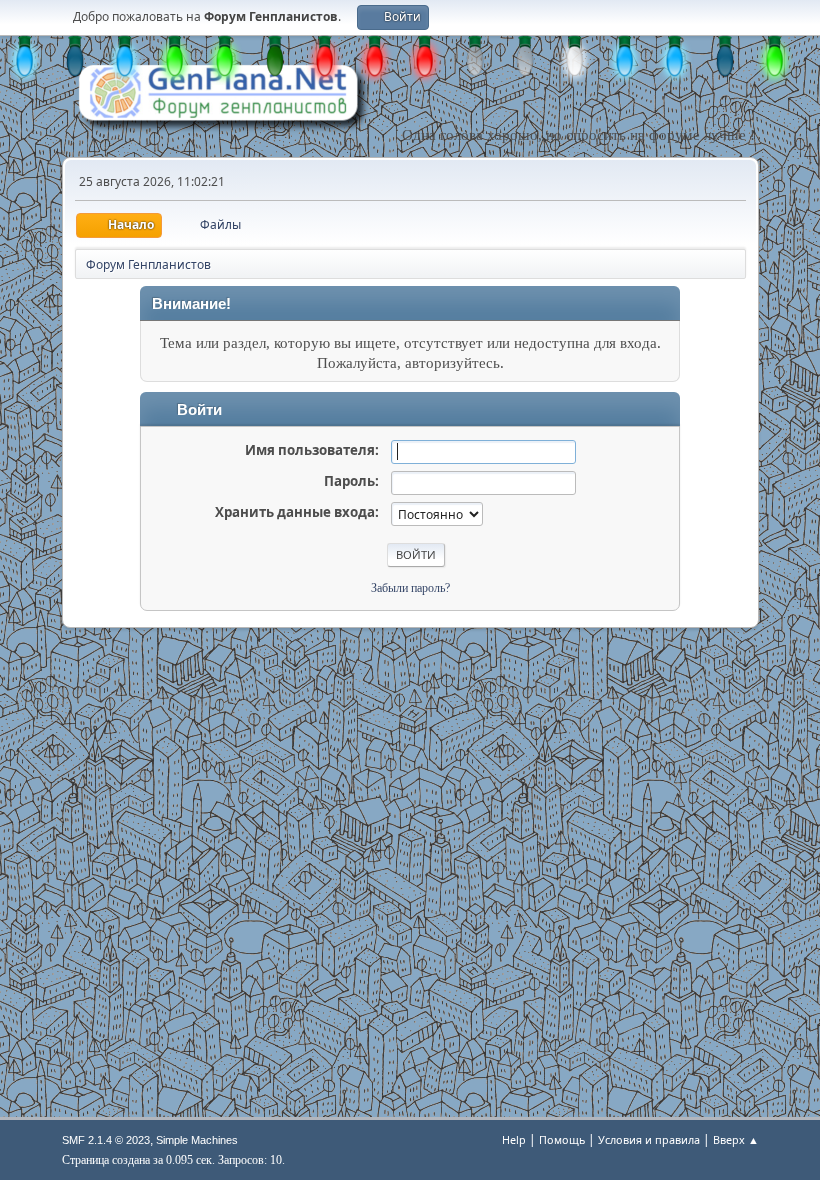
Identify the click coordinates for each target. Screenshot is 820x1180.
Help (514, 1139)
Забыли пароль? (410, 588)
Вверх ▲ (736, 1139)
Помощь (562, 1139)
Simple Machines (197, 1140)
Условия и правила (649, 1139)
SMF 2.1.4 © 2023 (106, 1140)
